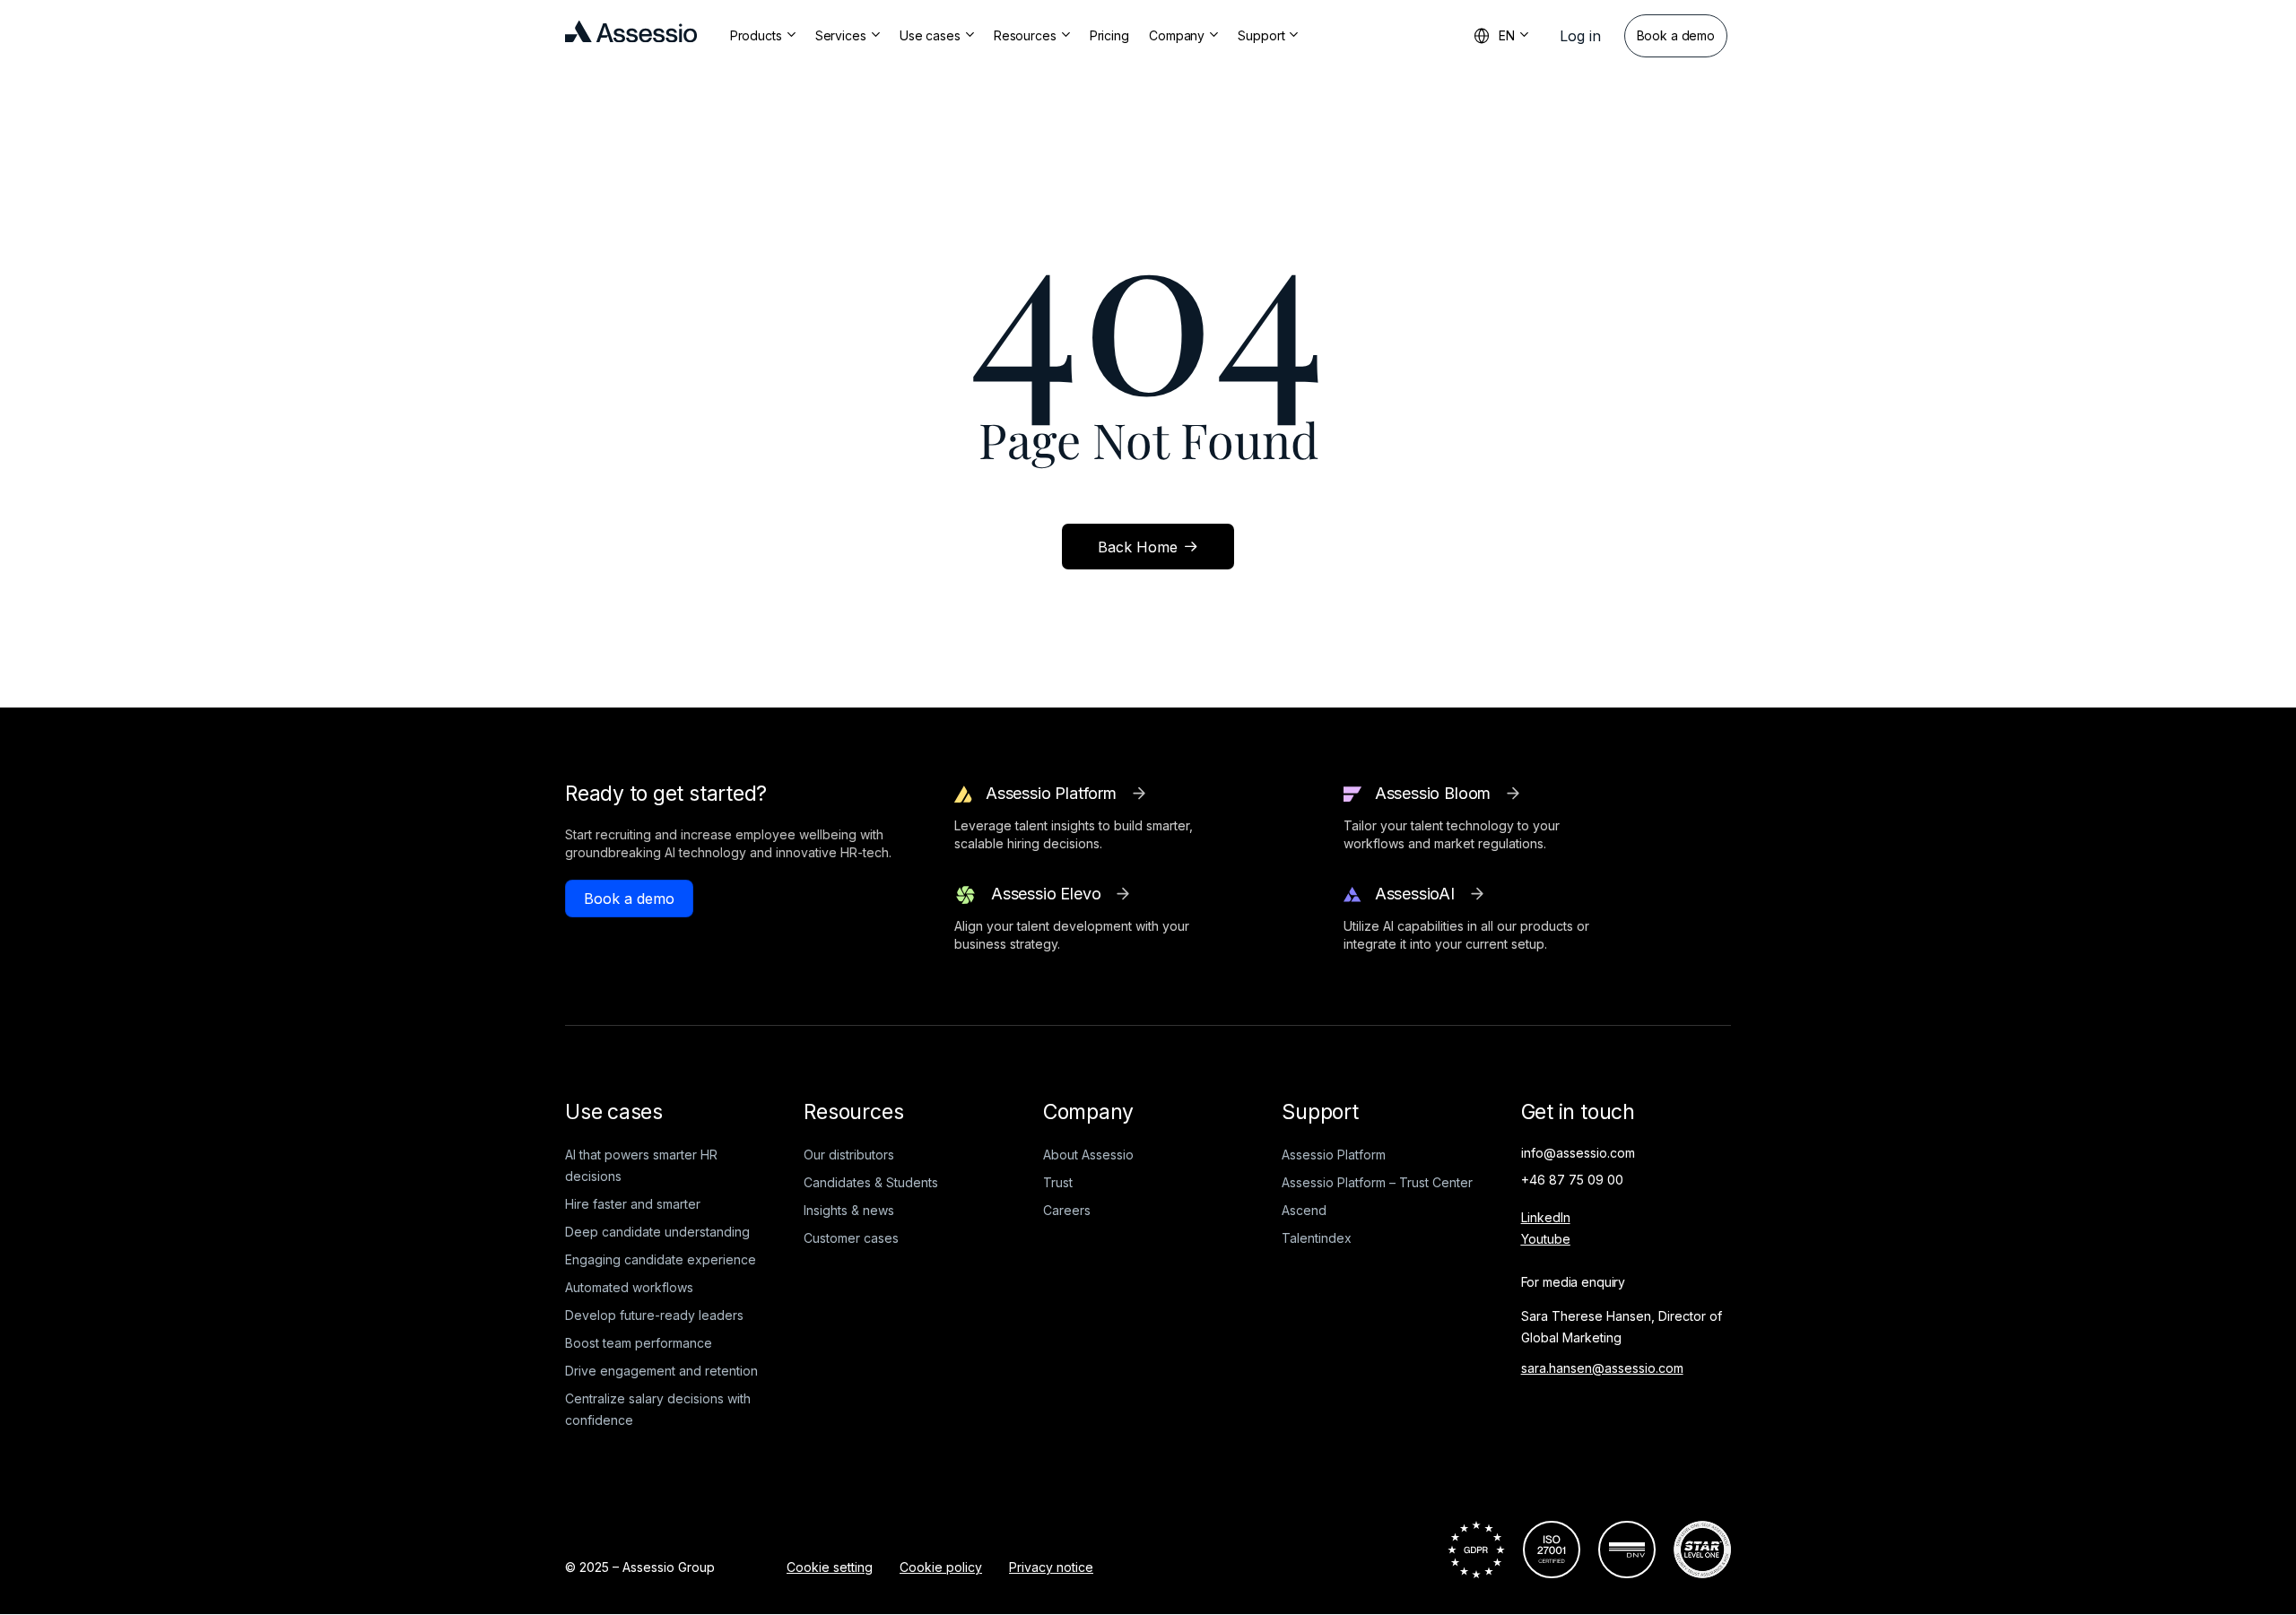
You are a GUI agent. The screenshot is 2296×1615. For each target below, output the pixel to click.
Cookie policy (941, 1567)
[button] (1580, 36)
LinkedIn (1546, 1217)
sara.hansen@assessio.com (1602, 1368)
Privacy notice (1051, 1567)
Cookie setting (830, 1567)
